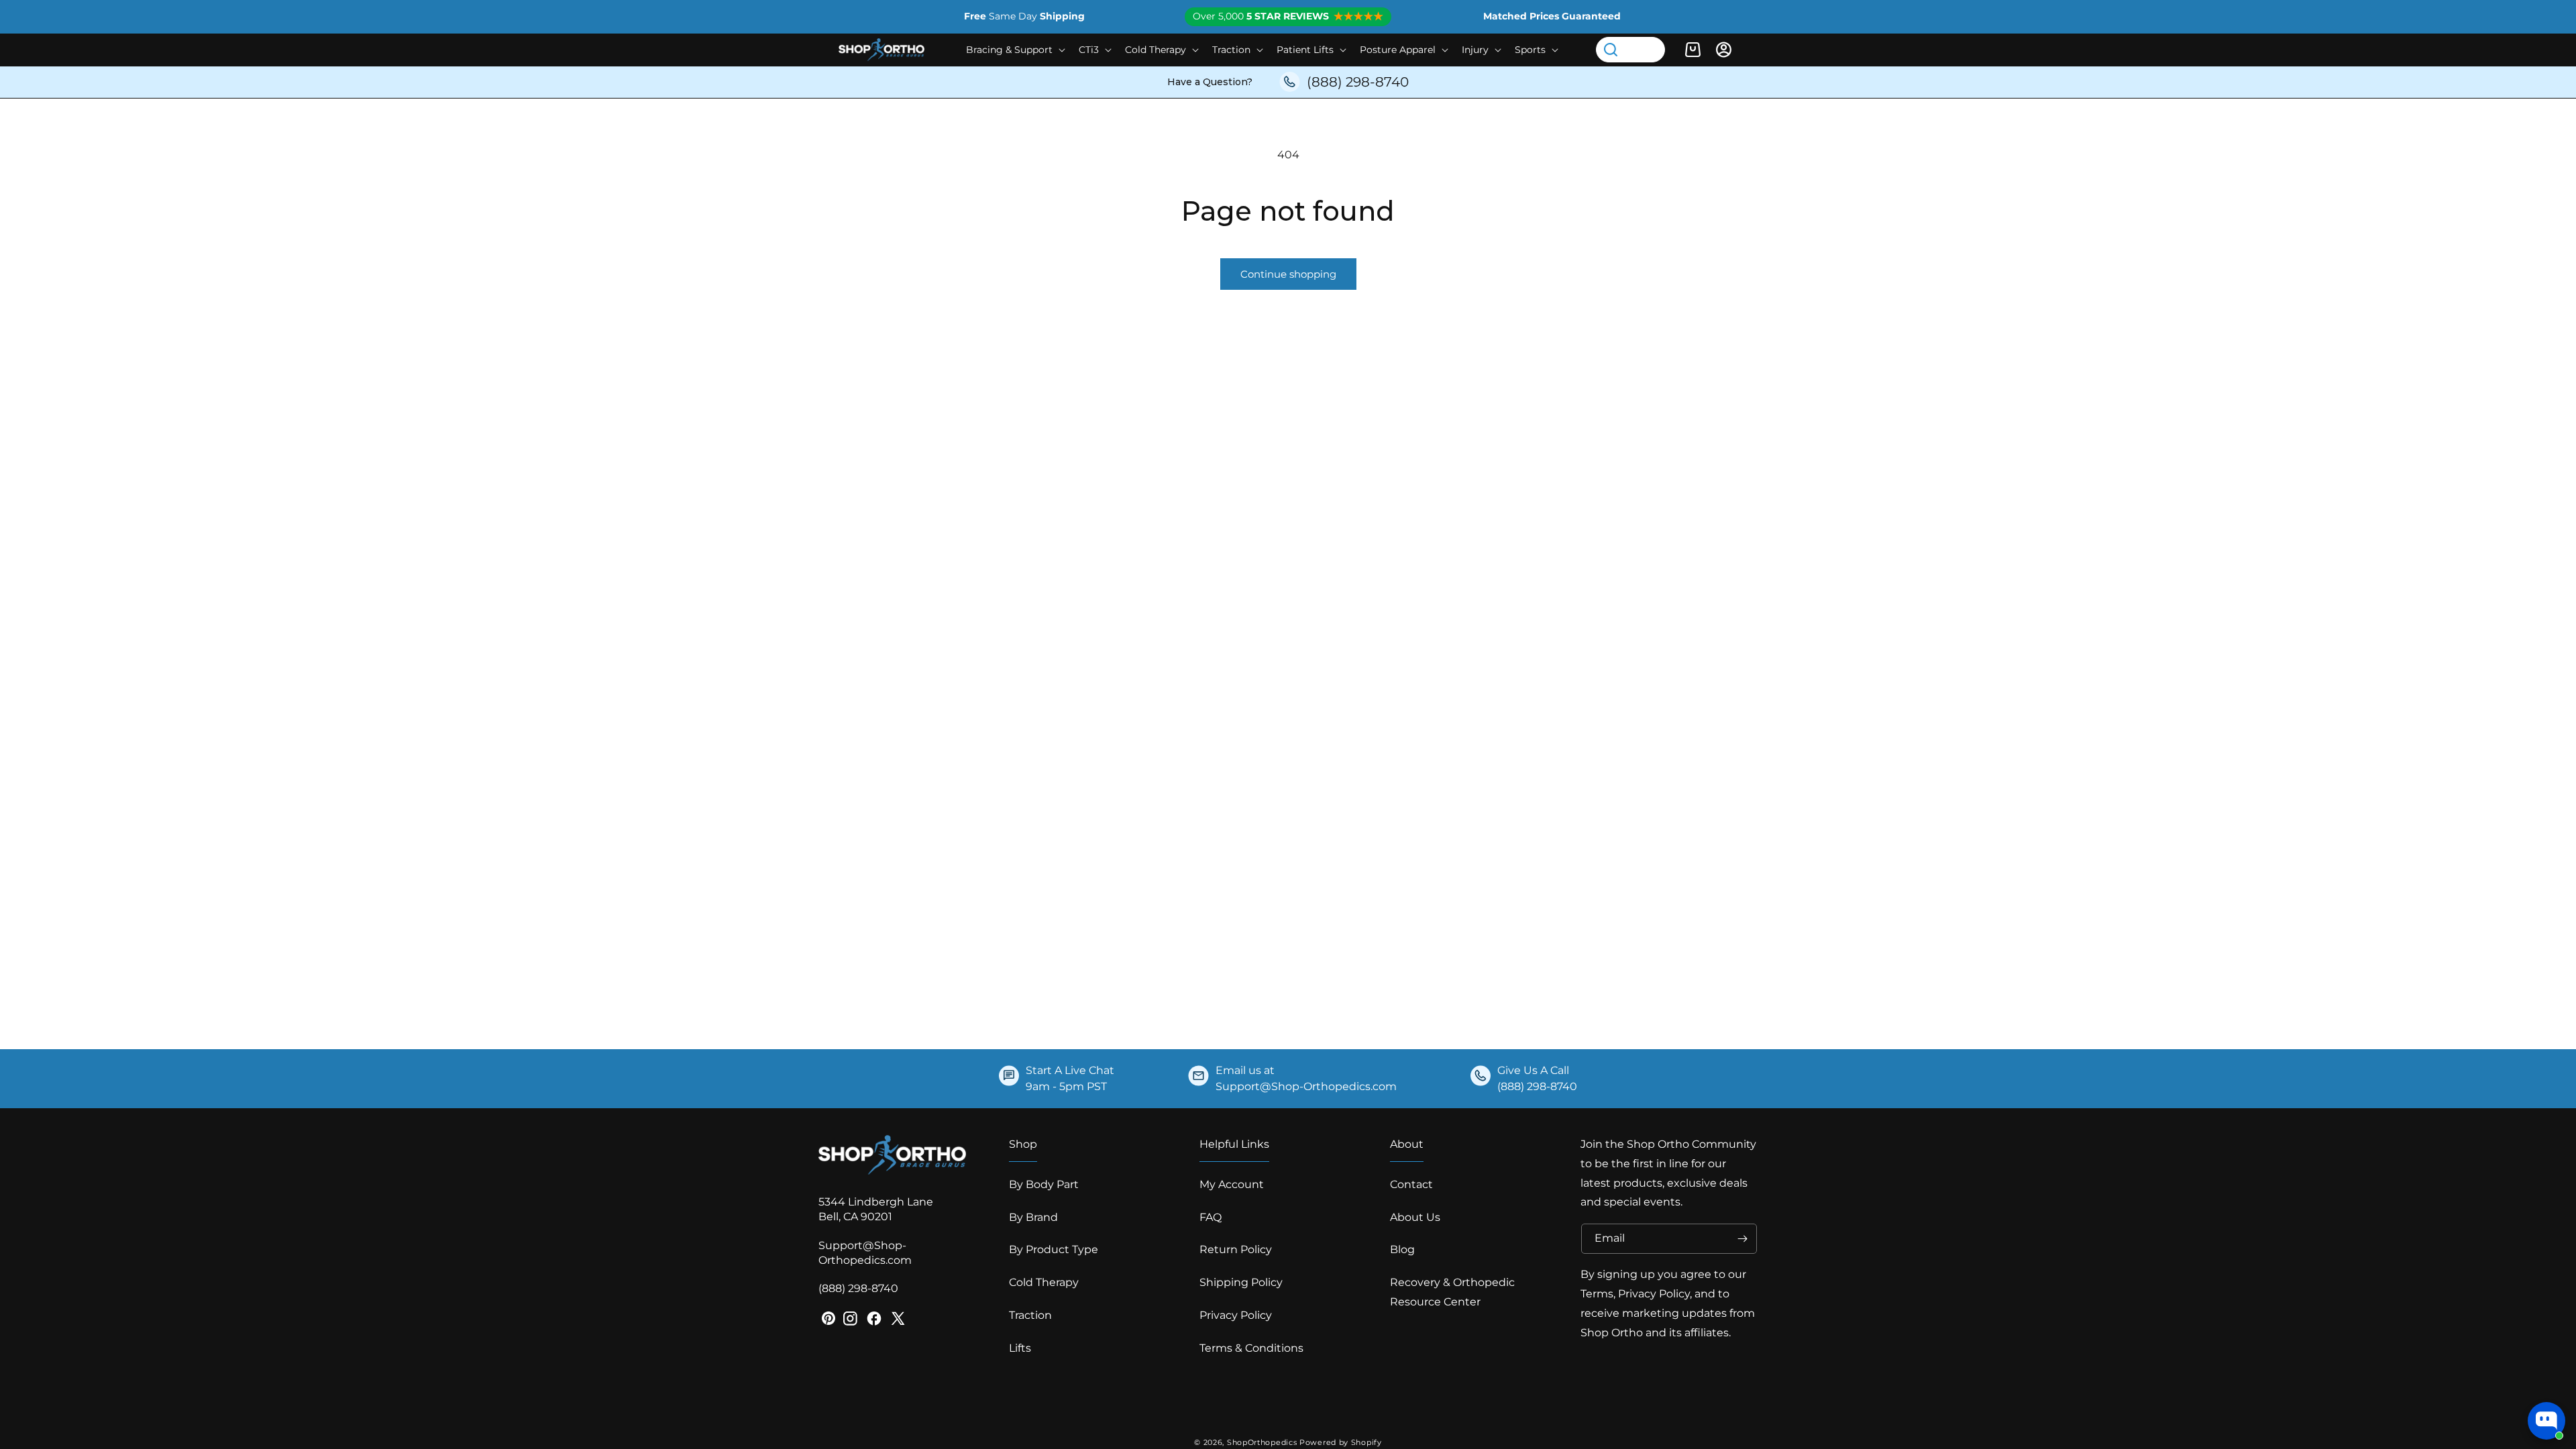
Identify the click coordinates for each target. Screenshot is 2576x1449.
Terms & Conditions (1251, 1348)
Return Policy (1236, 1249)
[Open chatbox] (2546, 1421)
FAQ (1211, 1217)
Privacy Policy (1236, 1315)
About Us (1415, 1217)
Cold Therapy (1044, 1282)
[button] (1014, 50)
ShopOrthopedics (1262, 1442)
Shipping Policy (1241, 1282)
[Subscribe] (1742, 1239)
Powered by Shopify (1341, 1442)
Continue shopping (1288, 274)
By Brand (1033, 1217)
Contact (1411, 1184)
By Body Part (1044, 1184)
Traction (1030, 1315)
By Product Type (1054, 1249)
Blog (1402, 1249)
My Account (1232, 1184)
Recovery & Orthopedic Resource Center (1452, 1292)
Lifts (1020, 1348)
